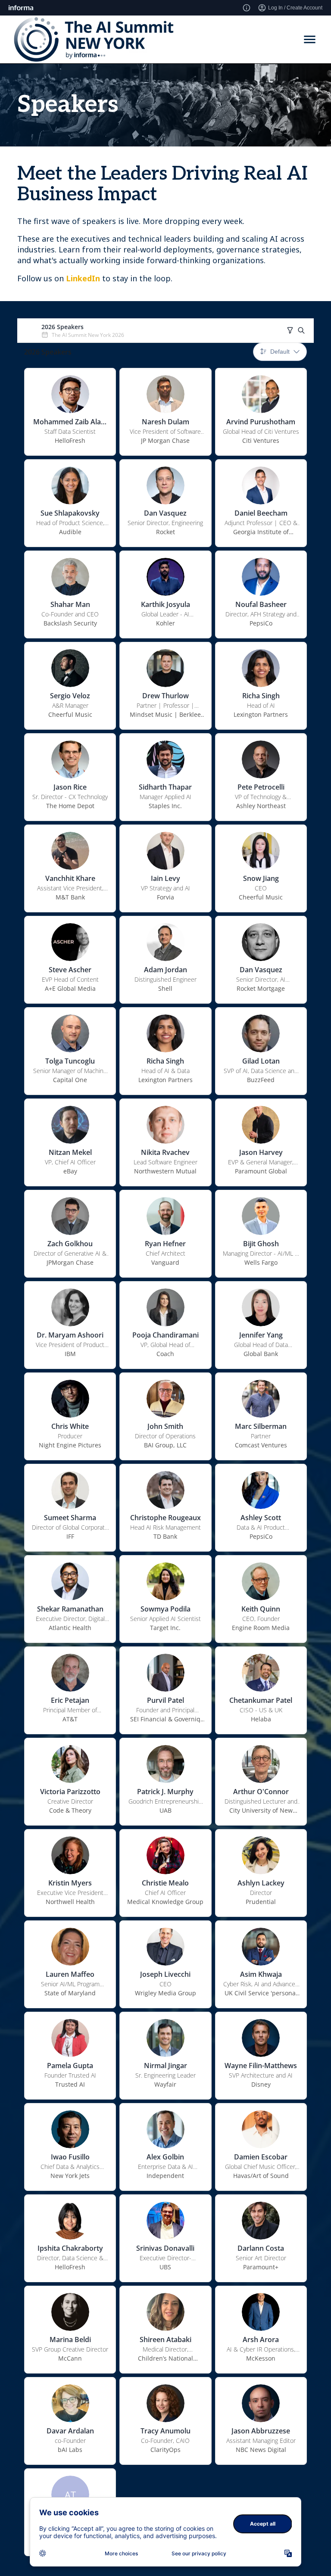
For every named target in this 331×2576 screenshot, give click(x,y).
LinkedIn (83, 278)
